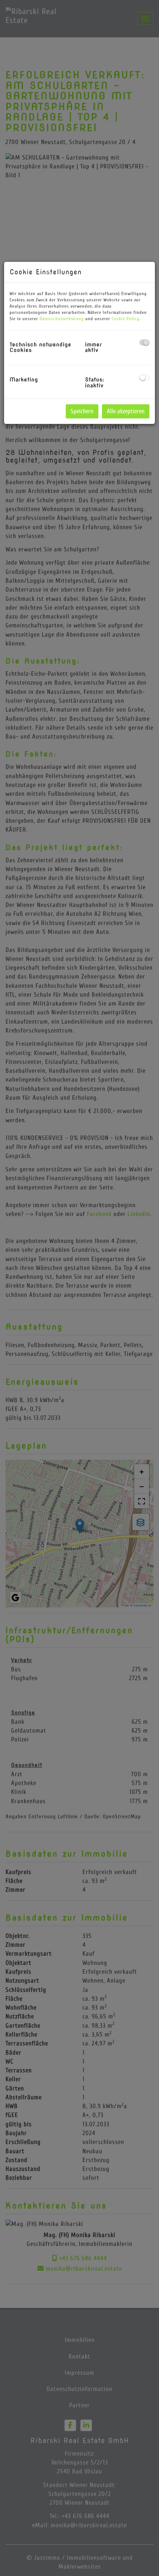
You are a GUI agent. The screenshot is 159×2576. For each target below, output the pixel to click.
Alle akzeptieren (126, 411)
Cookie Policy (126, 319)
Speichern (82, 411)
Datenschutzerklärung (62, 319)
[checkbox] (144, 342)
